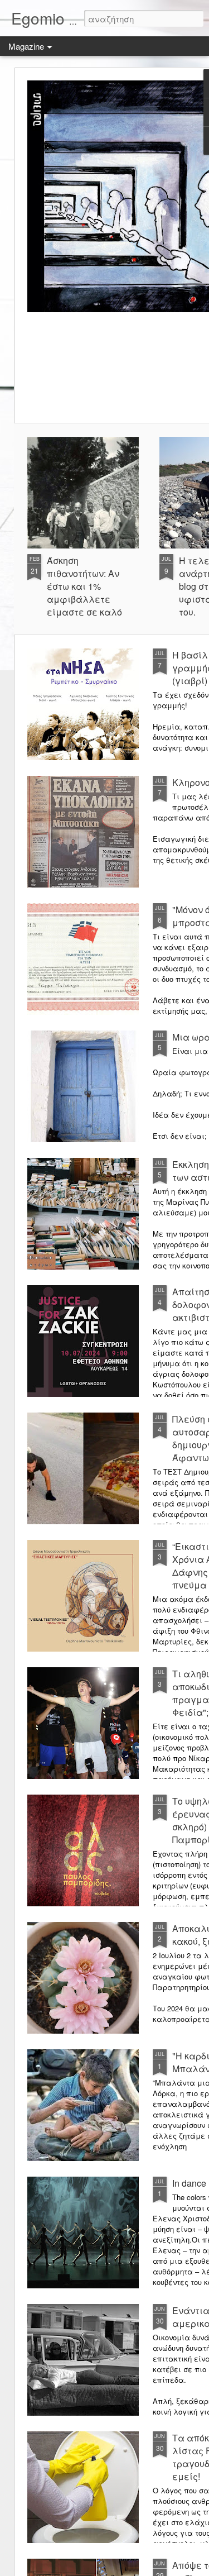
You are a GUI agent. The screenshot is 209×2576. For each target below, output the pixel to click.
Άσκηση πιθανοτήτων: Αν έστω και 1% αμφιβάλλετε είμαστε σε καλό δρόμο (84, 593)
